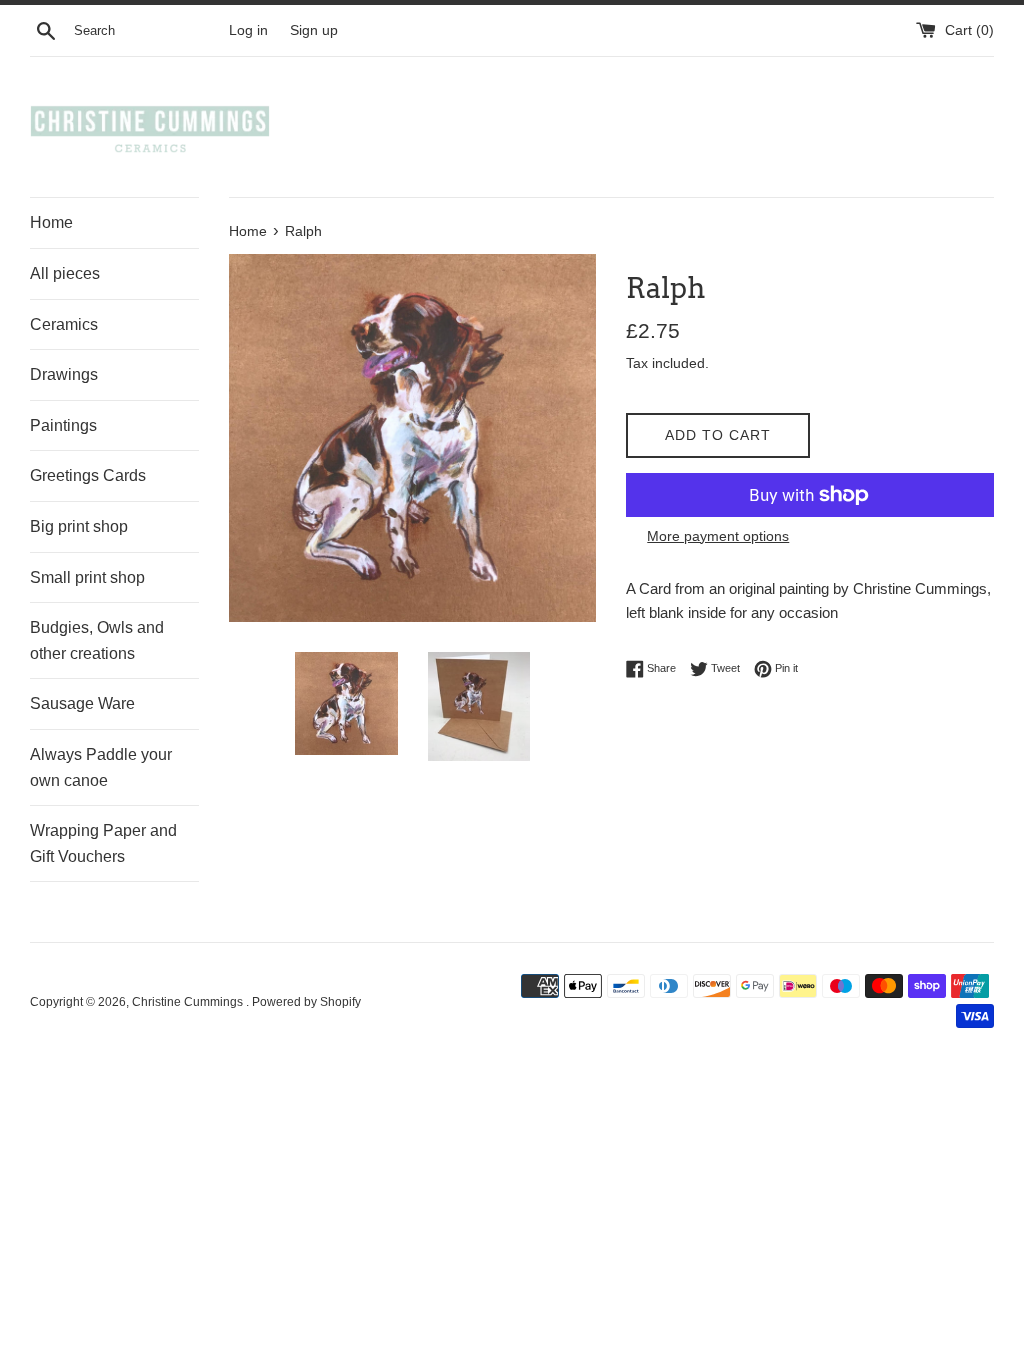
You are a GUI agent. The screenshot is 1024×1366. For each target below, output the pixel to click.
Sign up (314, 30)
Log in (248, 30)
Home (51, 222)
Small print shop (87, 577)
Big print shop (79, 526)
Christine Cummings (189, 1002)
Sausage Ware (82, 703)
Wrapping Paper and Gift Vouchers (103, 843)
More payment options (718, 536)
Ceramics (64, 324)
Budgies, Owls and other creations (97, 640)
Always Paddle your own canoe (101, 767)
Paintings (63, 425)
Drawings (64, 374)
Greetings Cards (88, 475)
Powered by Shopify (306, 1002)
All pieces (65, 273)
